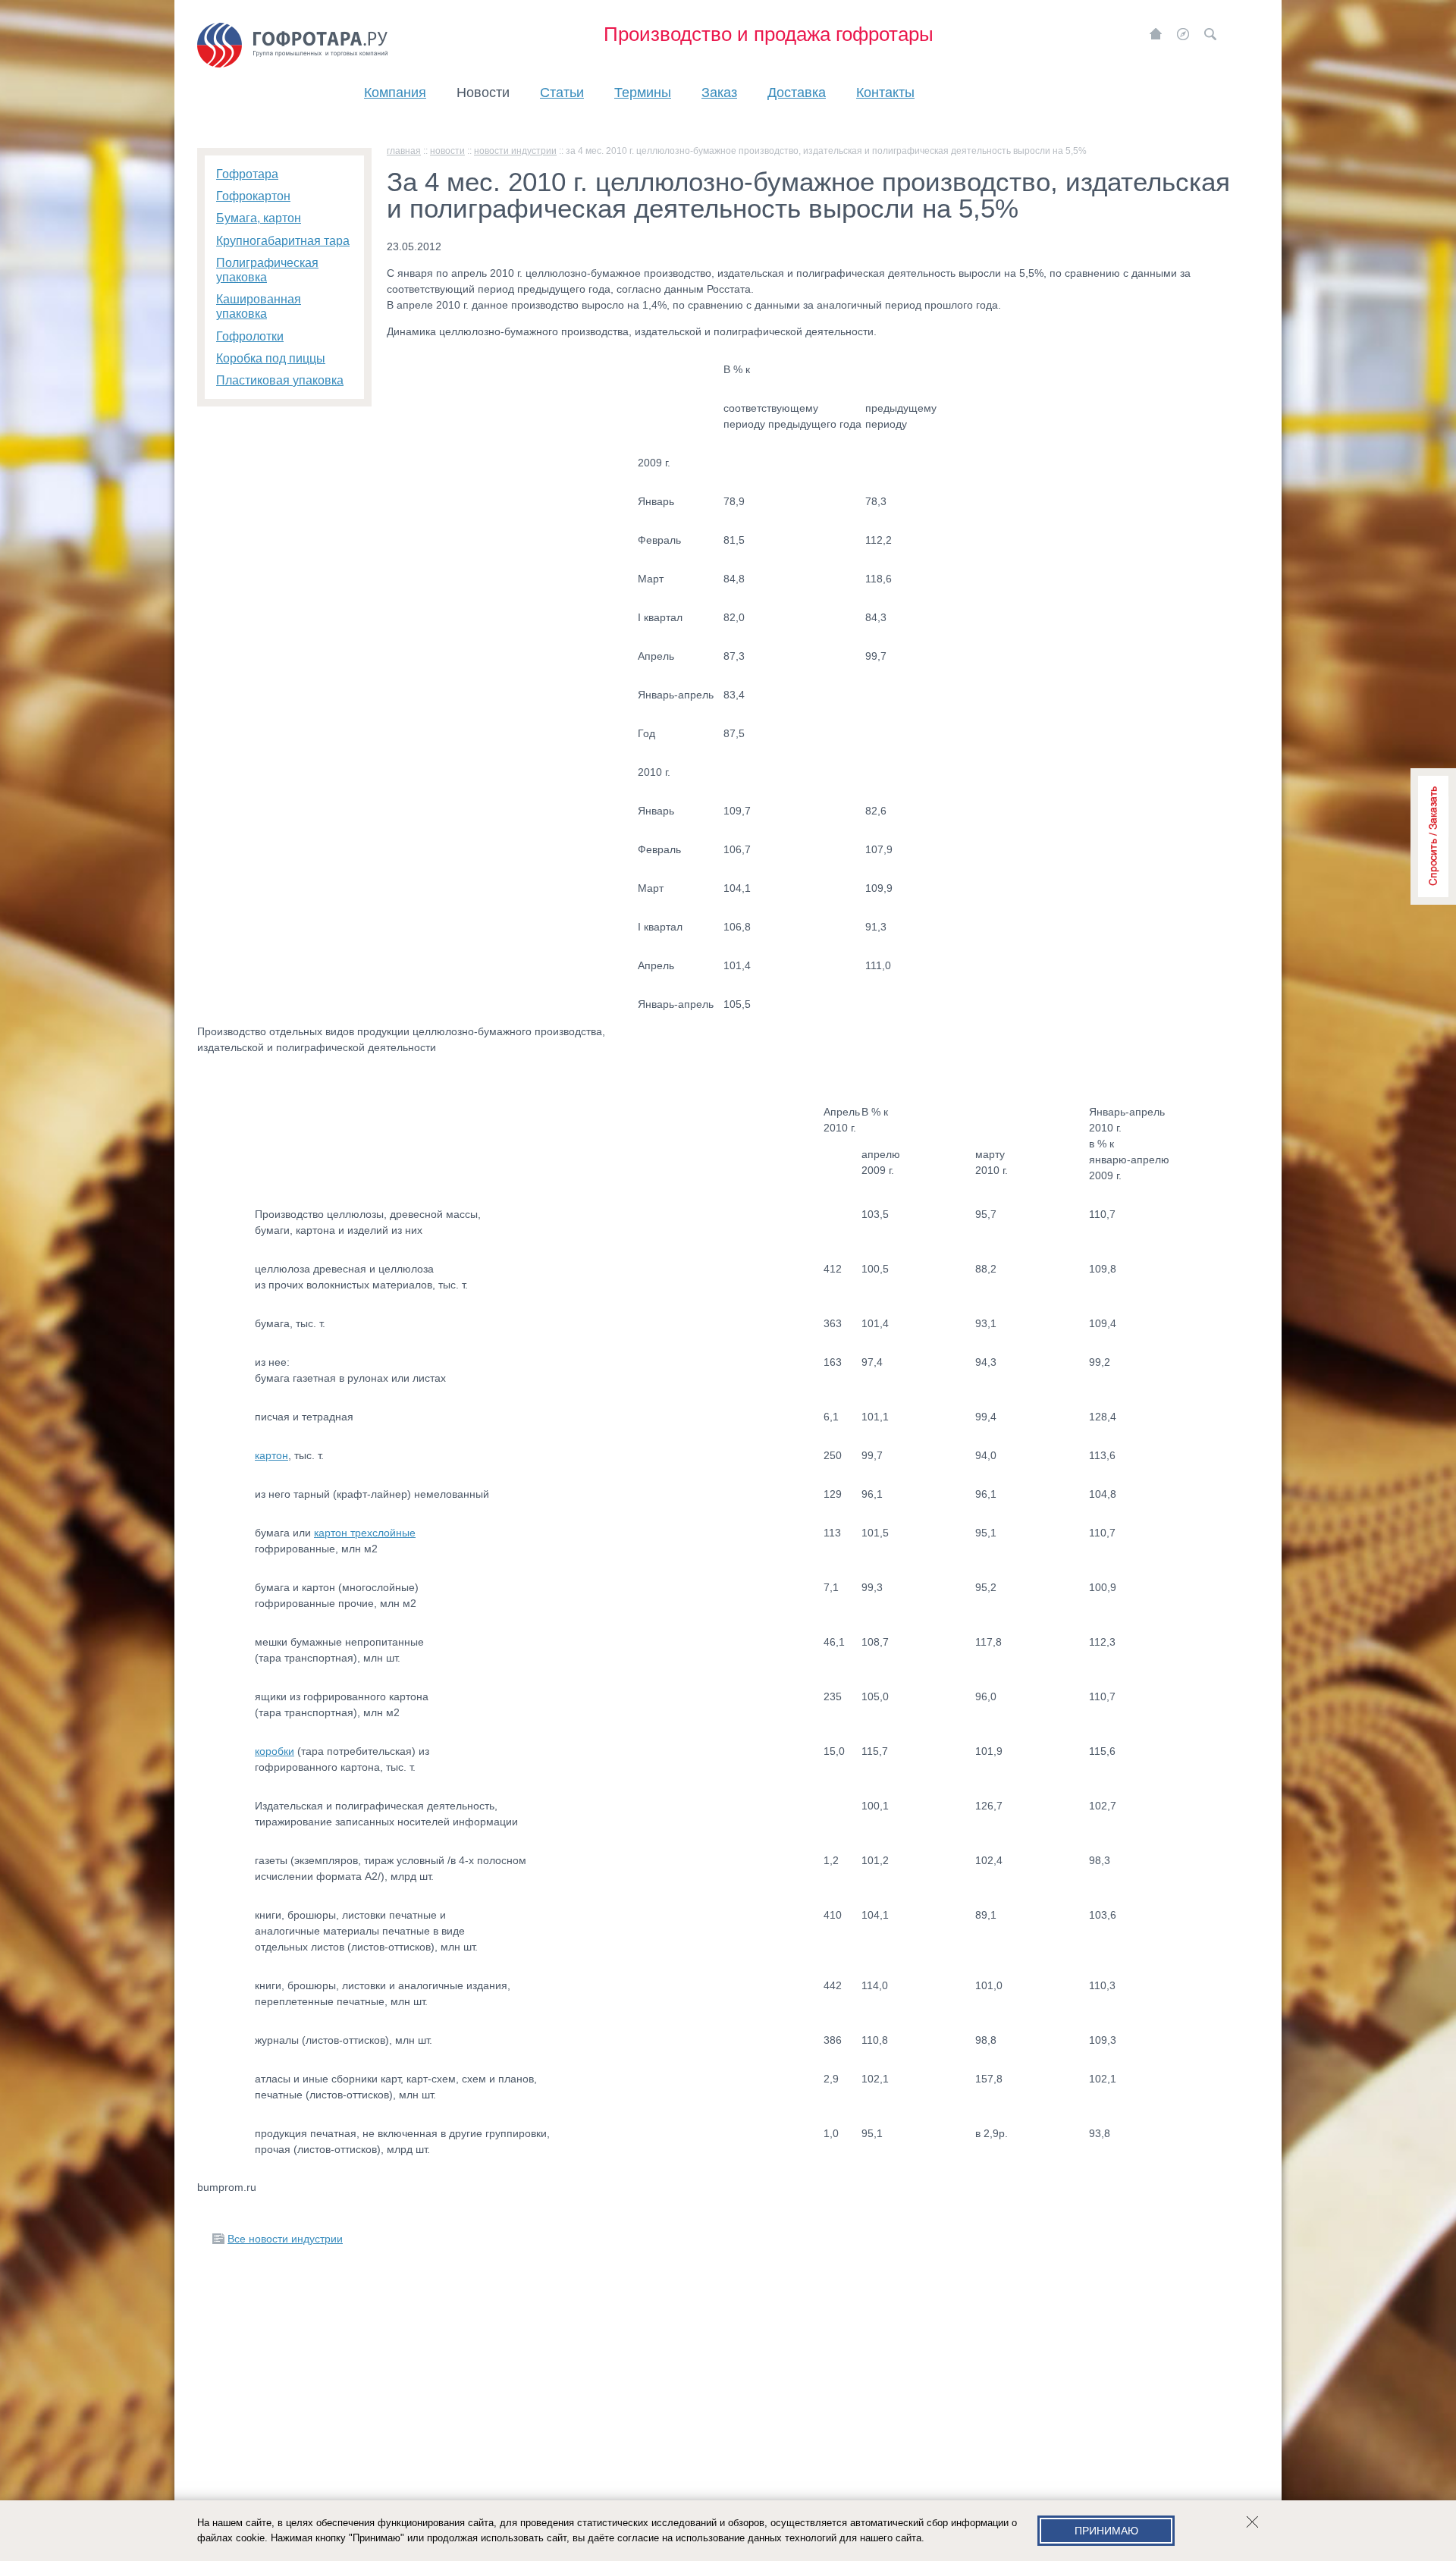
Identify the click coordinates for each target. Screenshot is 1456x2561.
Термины (643, 93)
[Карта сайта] (1183, 34)
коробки (275, 1751)
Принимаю (1106, 2531)
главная (404, 151)
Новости (483, 93)
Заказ (719, 93)
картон (271, 1455)
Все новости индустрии (285, 2239)
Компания (395, 93)
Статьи (562, 93)
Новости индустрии (515, 151)
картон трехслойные (365, 1533)
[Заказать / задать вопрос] (1433, 836)
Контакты (885, 93)
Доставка (797, 93)
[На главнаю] (1156, 34)
